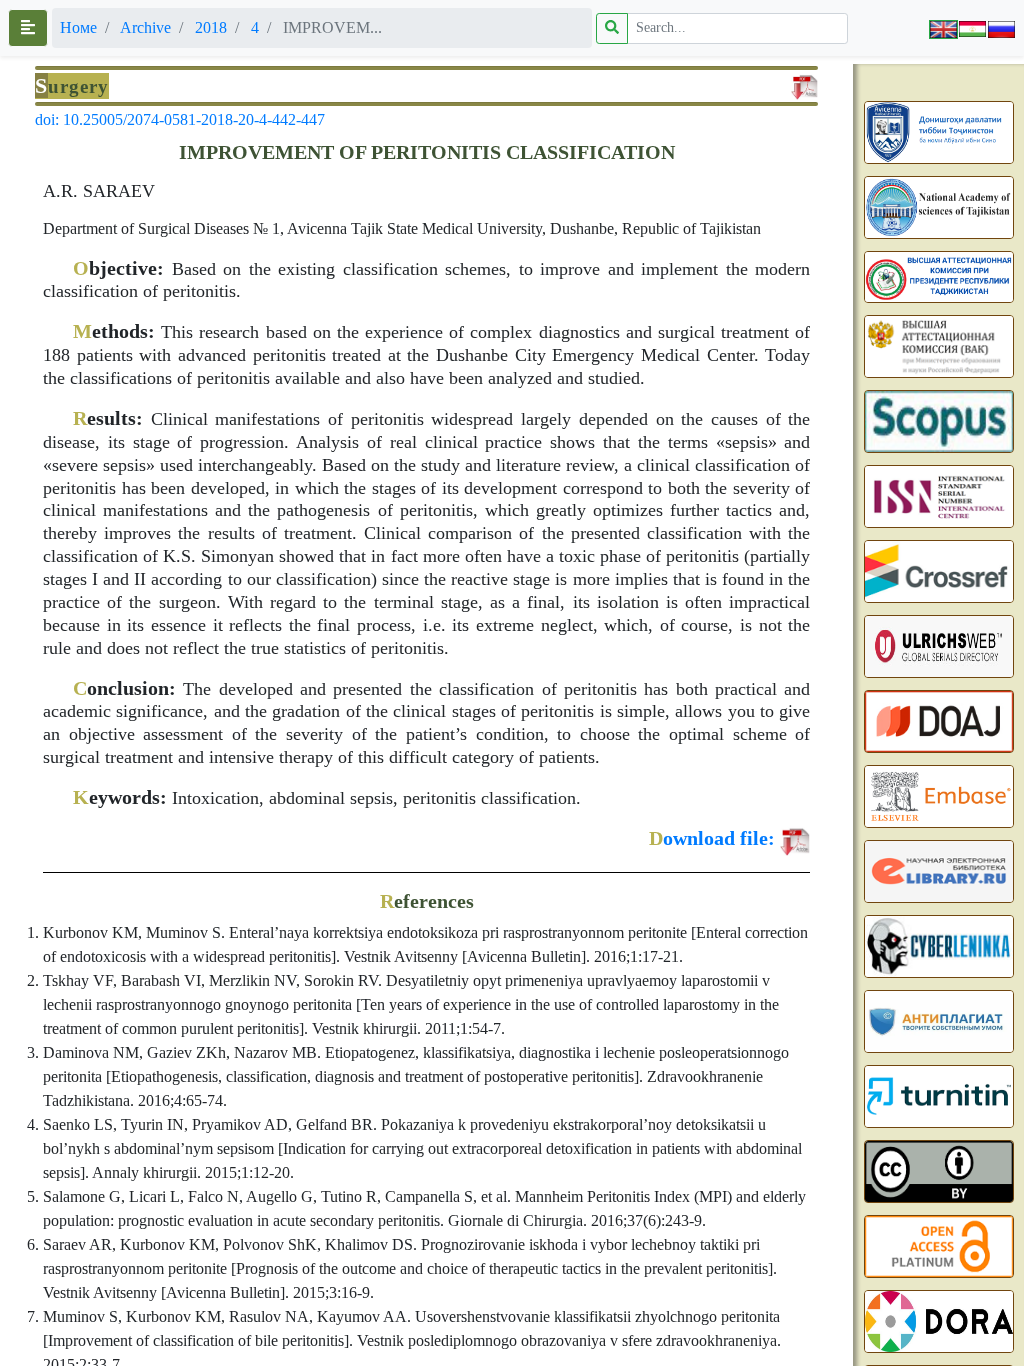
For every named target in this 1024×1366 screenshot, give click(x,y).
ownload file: (712, 838)
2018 (211, 27)
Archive (145, 27)
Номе (78, 27)
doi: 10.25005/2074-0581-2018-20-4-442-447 (180, 119)
